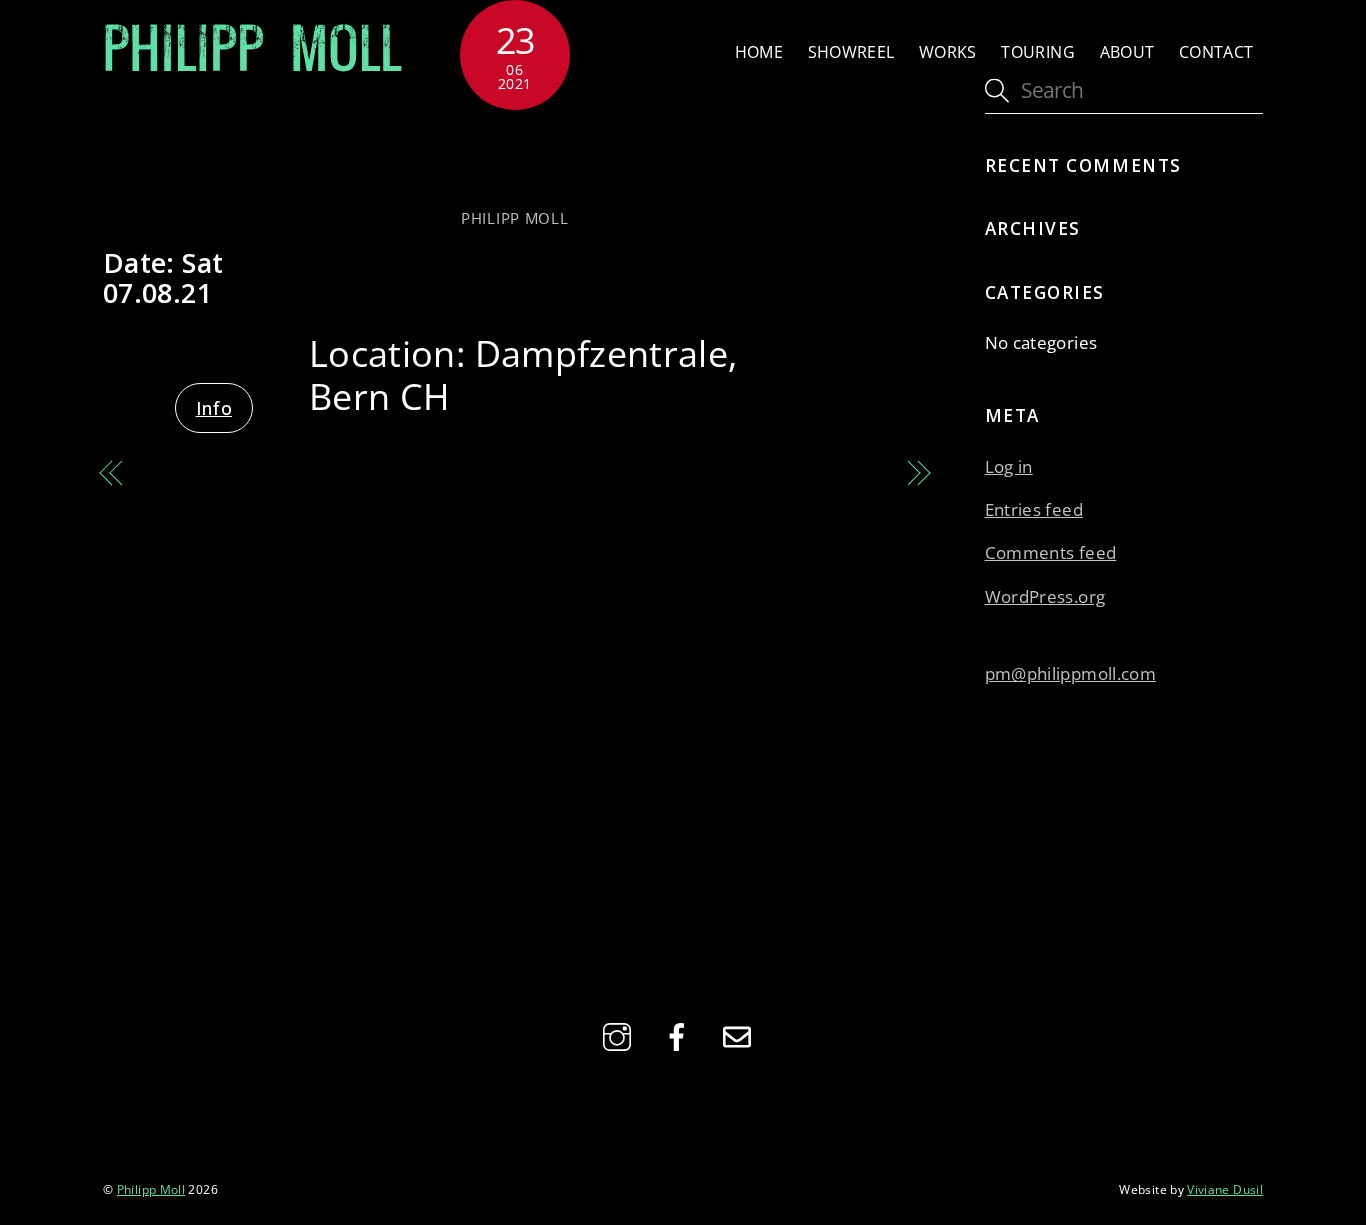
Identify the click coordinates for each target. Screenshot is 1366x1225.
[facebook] (680, 1034)
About (1127, 52)
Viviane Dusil (1225, 1189)
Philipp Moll (515, 218)
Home (759, 52)
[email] (740, 1034)
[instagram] (620, 1034)
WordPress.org (1045, 596)
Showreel (851, 52)
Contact (1216, 52)
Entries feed (1034, 509)
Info (214, 408)
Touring (1038, 52)
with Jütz (848, 474)
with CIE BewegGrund (515, 157)
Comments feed (1051, 552)
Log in (1009, 466)
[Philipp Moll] (253, 66)
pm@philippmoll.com (1070, 673)
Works (948, 52)
